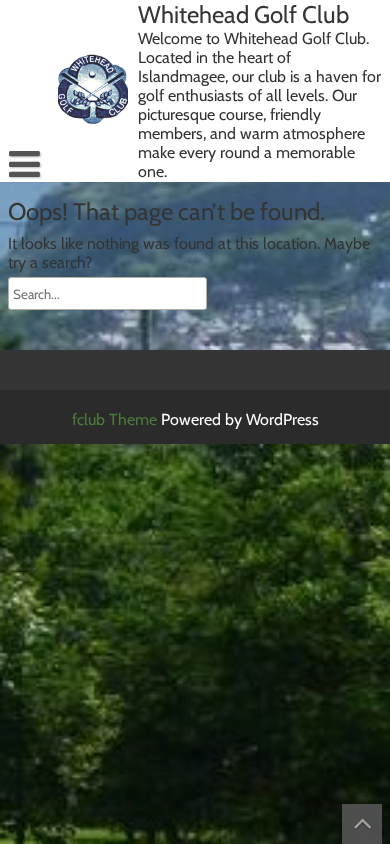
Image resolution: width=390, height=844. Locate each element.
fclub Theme (116, 419)
